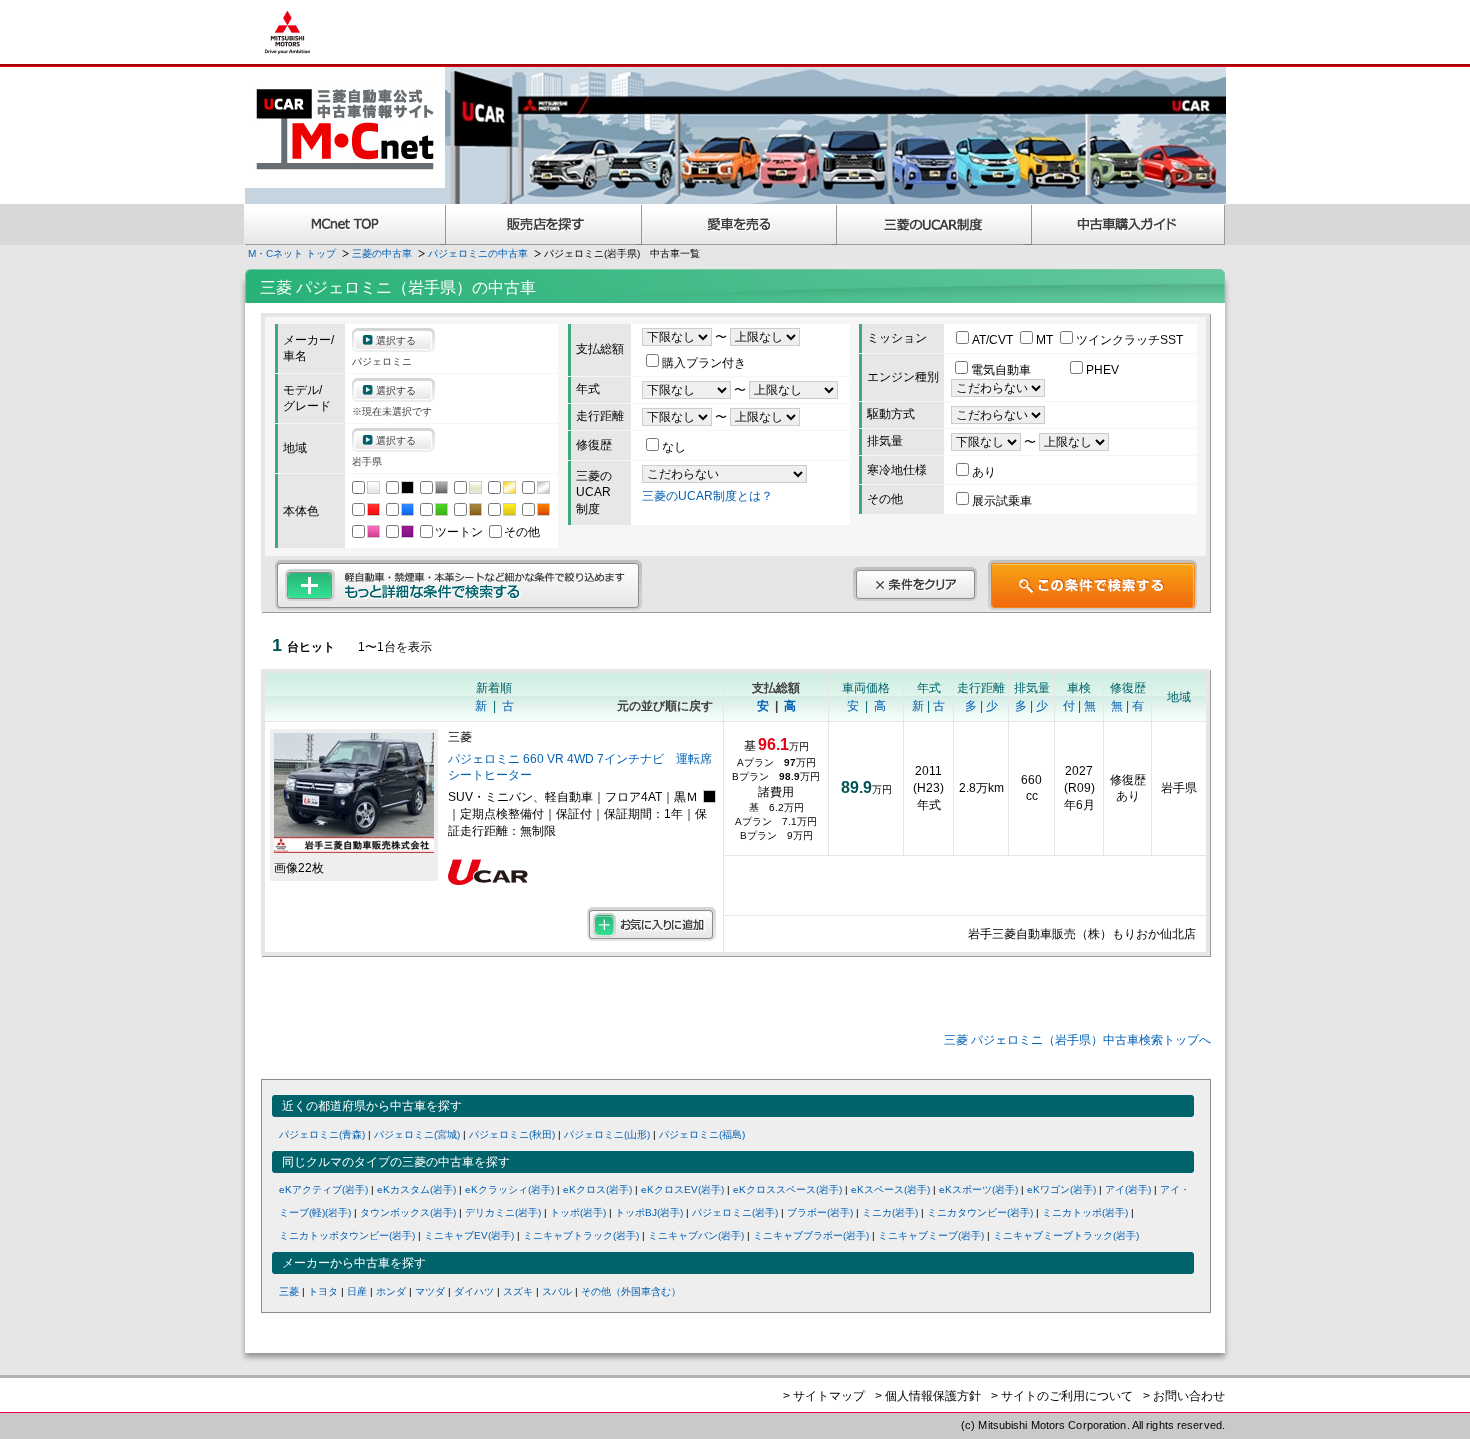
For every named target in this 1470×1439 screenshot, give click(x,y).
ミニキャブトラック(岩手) (581, 1235)
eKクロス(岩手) (597, 1189)
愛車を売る (739, 224)
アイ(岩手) (1128, 1189)
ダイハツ (474, 1291)
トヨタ (323, 1291)
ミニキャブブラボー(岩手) (811, 1235)
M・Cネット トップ (292, 253)
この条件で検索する (1092, 585)
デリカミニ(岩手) (503, 1212)
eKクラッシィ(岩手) (509, 1189)
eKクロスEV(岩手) (682, 1189)
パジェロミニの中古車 (478, 253)
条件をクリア (915, 584)
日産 (357, 1291)
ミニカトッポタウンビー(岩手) (347, 1235)
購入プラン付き (704, 363)
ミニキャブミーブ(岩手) (931, 1235)
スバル (557, 1291)
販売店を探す (544, 224)
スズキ (518, 1291)
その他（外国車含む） (631, 1291)
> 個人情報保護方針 (928, 1396)
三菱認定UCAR (934, 224)
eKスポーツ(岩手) (978, 1189)
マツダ (430, 1291)
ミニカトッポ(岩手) (1085, 1212)
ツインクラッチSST (1129, 340)
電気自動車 (1002, 370)
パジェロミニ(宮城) (417, 1134)
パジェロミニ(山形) (607, 1134)
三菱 (289, 1291)
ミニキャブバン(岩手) (696, 1235)
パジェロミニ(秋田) (512, 1134)
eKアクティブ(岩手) (323, 1189)
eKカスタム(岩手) (416, 1189)
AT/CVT (994, 340)
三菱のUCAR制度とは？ (707, 496)
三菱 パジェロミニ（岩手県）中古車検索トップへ (1077, 1040)
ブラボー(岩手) (820, 1212)
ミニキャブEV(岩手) (469, 1235)
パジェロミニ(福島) (702, 1134)
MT (1046, 340)
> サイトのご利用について (1062, 1396)
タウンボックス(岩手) (408, 1212)
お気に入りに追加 (651, 924)
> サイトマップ (824, 1396)
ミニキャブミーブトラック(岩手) (1066, 1235)
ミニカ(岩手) (890, 1212)
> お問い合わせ (1184, 1396)
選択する (396, 340)
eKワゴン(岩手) (1061, 1189)
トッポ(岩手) (578, 1212)
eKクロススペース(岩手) (787, 1189)
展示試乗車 (1002, 501)
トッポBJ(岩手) (649, 1212)
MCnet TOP (345, 224)
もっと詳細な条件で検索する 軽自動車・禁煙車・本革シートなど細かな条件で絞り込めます (458, 585)
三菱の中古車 (382, 253)
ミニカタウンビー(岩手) (980, 1212)
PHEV (1102, 370)
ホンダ (391, 1291)
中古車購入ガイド (1129, 224)
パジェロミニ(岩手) (735, 1212)
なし (674, 447)
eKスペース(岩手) (890, 1189)
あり (984, 472)
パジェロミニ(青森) (322, 1134)
